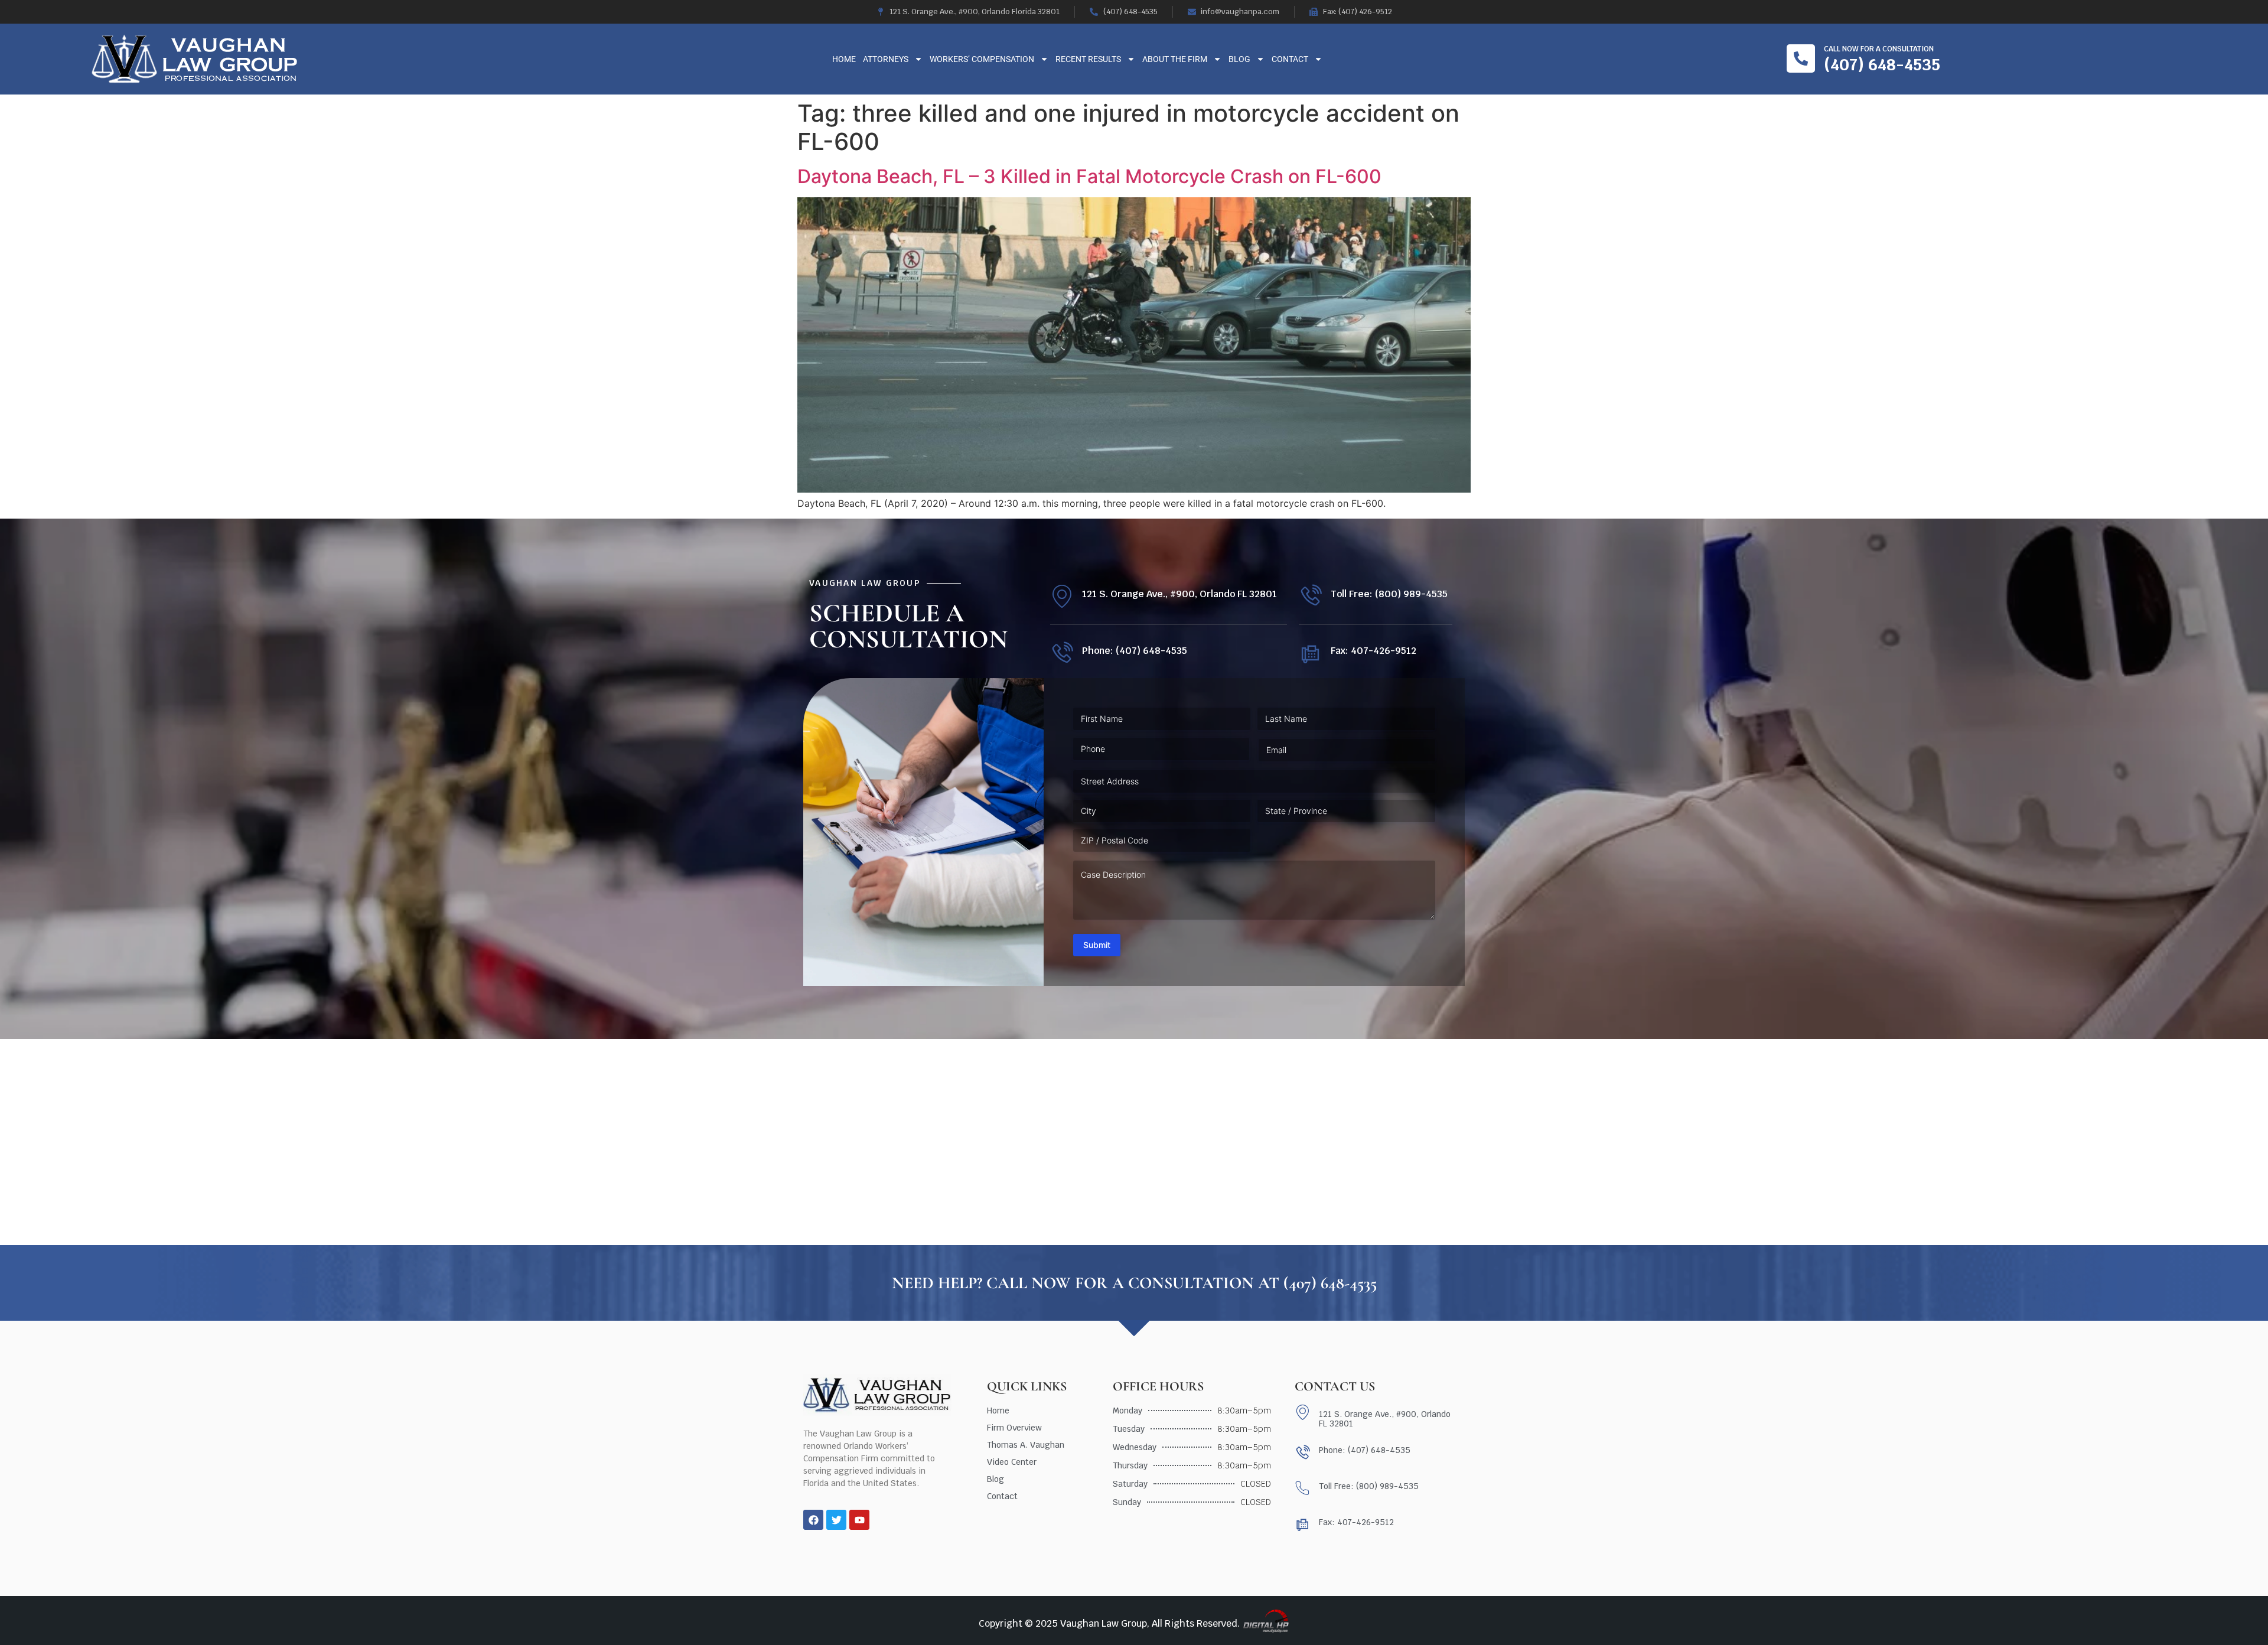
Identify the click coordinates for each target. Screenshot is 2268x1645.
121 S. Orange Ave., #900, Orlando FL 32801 (1179, 594)
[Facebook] (813, 1520)
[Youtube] (859, 1520)
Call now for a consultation (1879, 49)
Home (844, 59)
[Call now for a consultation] (1801, 58)
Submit (1097, 945)
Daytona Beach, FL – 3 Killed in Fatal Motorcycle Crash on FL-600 (1089, 176)
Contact (1290, 59)
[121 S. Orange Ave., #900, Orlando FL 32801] (1062, 596)
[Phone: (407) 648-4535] (1062, 654)
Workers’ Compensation (982, 59)
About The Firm (1175, 59)
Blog (1239, 59)
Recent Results (1088, 59)
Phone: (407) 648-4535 (1135, 651)
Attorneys (886, 59)
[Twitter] (836, 1520)
